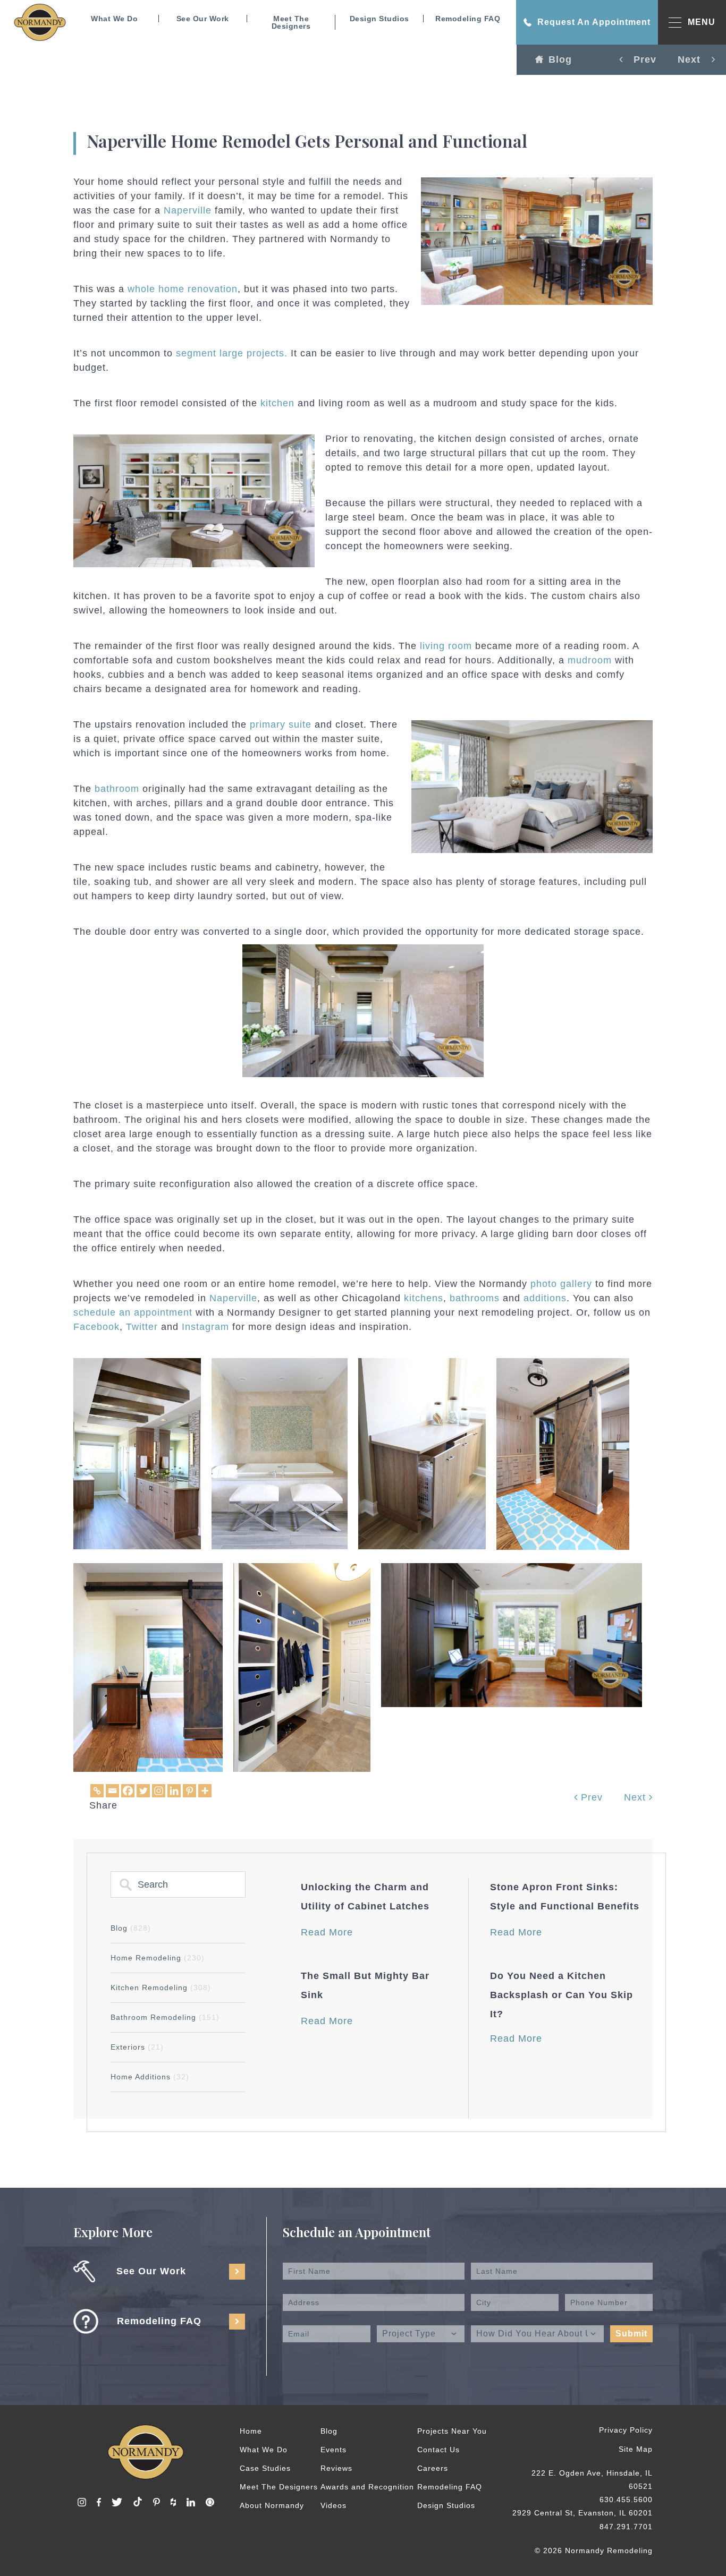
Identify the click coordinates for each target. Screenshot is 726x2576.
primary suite (281, 724)
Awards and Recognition (367, 2487)
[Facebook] (128, 1791)
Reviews (336, 2468)
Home (251, 2431)
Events (334, 2450)
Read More (327, 1932)
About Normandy (272, 2505)
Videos (334, 2505)
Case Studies (265, 2468)
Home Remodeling (158, 1958)
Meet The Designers (291, 22)
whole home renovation (183, 289)
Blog (560, 59)
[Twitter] (143, 1791)
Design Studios (379, 19)
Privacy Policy (626, 2430)
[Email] (112, 1791)
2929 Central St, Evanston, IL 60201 (583, 2513)
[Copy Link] (97, 1791)
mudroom (590, 660)
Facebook (96, 1327)
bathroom (117, 789)
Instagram (205, 1327)
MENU (702, 22)
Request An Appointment (594, 22)
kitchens (424, 1298)
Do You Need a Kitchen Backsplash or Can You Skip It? (562, 1995)
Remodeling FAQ (468, 19)
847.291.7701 (626, 2527)
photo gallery (561, 1284)
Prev (590, 1797)
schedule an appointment (133, 1312)
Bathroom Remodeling (165, 2017)
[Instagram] (159, 1791)
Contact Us (438, 2450)
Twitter (142, 1327)
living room (446, 646)
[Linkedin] (174, 1791)
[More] (205, 1791)
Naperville (188, 210)
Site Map (636, 2449)
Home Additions (150, 2077)
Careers (433, 2468)
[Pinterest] (189, 1791)
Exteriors (137, 2047)
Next (636, 1797)
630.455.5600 (626, 2500)
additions (545, 1298)
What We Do (114, 19)
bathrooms (475, 1298)
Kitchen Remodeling (161, 1988)
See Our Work (203, 19)
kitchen (277, 403)
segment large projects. (232, 353)
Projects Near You (452, 2431)
